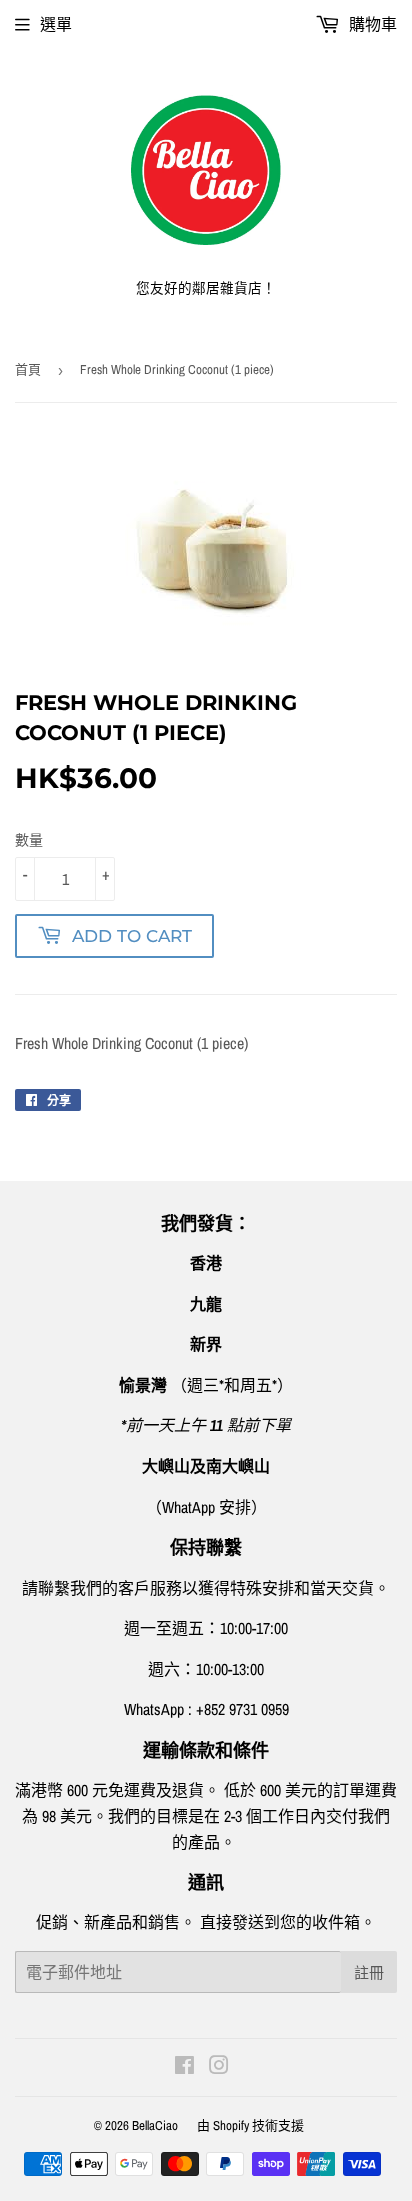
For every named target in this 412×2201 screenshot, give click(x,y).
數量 (29, 840)
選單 (56, 24)
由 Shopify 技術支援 (250, 2125)
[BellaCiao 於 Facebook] (184, 2067)
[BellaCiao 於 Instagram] (219, 2067)
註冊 (369, 1972)
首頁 (28, 369)
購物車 (371, 24)
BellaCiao (155, 2125)
